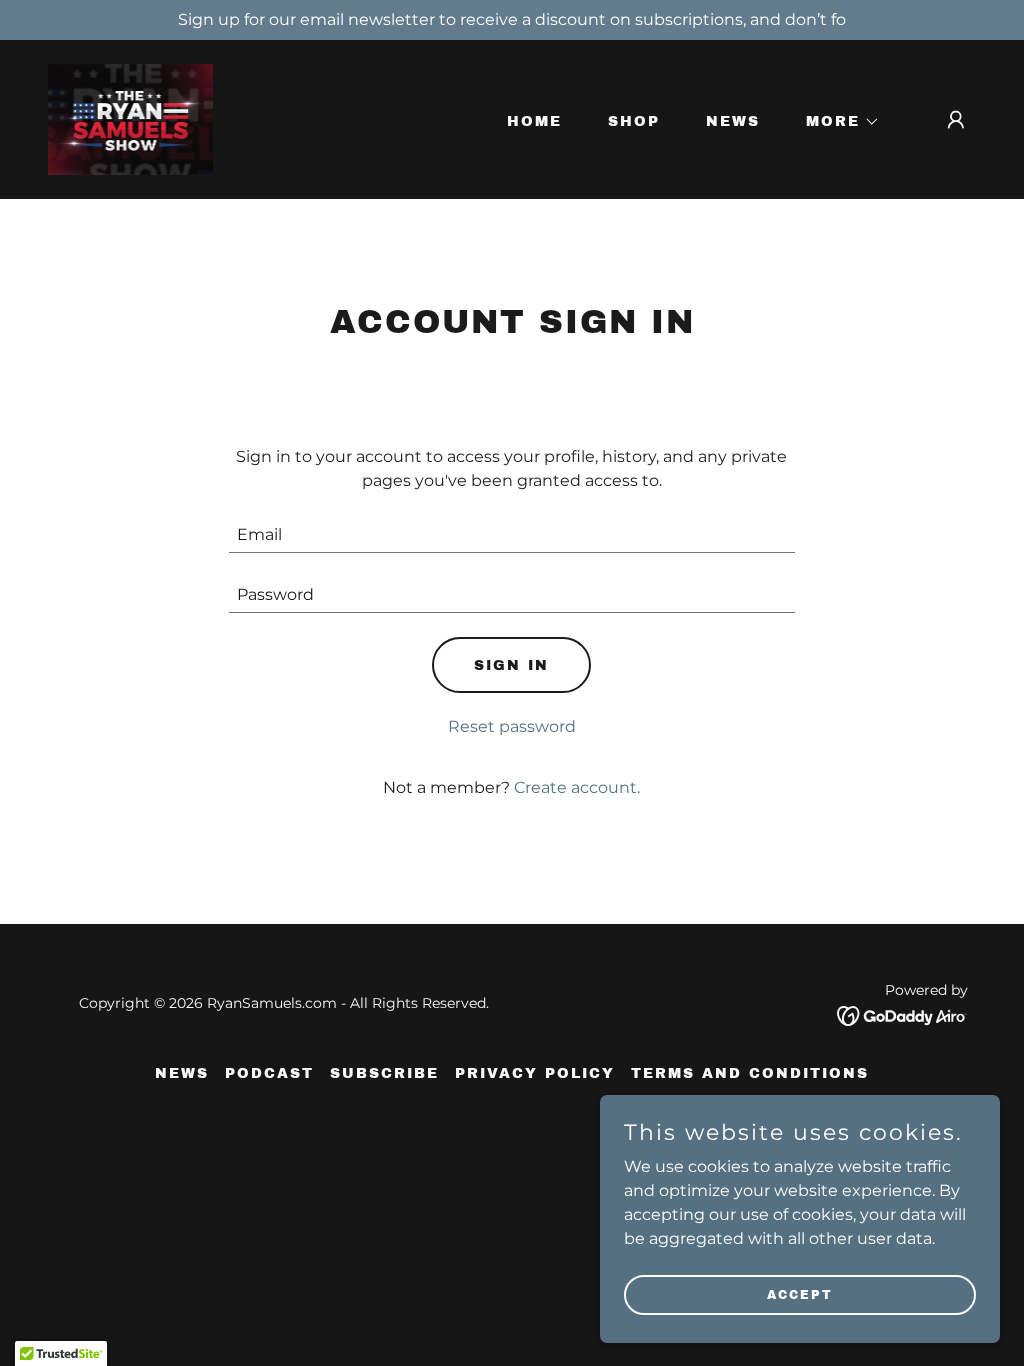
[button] (836, 122)
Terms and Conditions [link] (750, 1073)
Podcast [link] (269, 1073)
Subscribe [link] (384, 1073)
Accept (800, 1294)
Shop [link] (634, 121)
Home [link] (534, 121)
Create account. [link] (577, 787)
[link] (130, 118)
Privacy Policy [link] (535, 1073)
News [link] (733, 121)
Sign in (511, 665)
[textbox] (511, 535)
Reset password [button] (512, 726)
